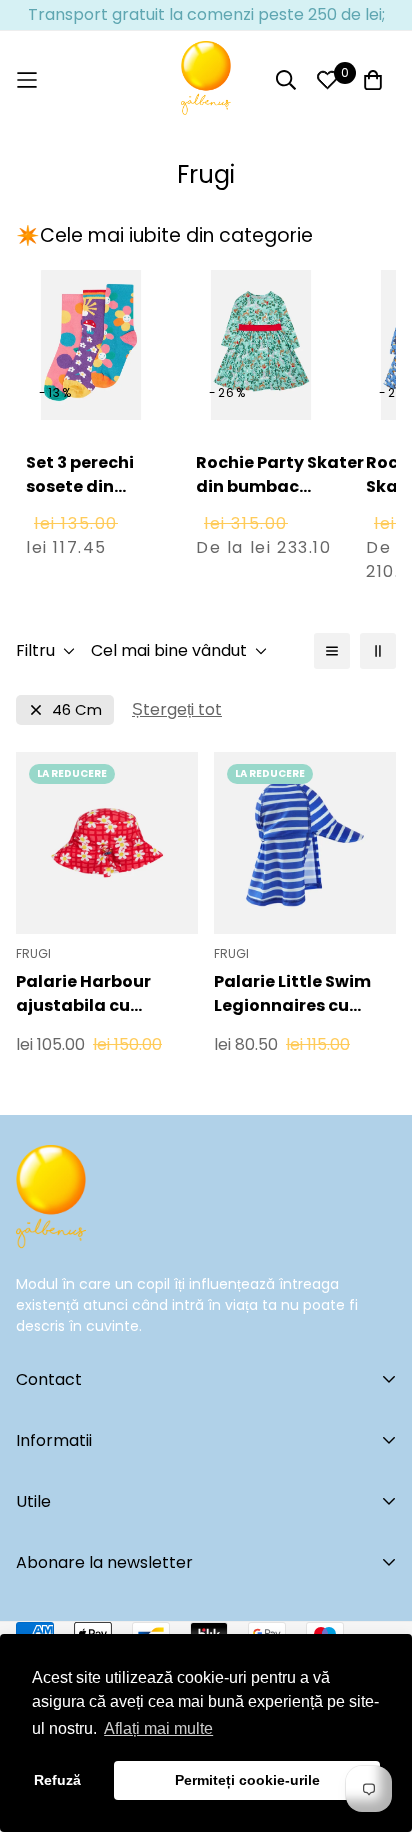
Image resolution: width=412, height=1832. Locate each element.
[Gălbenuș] (206, 80)
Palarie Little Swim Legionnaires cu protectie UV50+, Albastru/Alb (292, 994)
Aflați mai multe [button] (158, 1728)
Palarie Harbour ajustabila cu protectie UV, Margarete (83, 994)
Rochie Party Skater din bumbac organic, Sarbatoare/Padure (280, 498)
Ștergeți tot (177, 709)
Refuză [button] (57, 1780)
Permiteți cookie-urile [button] (247, 1780)
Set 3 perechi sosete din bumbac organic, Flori (82, 498)
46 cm (77, 709)
